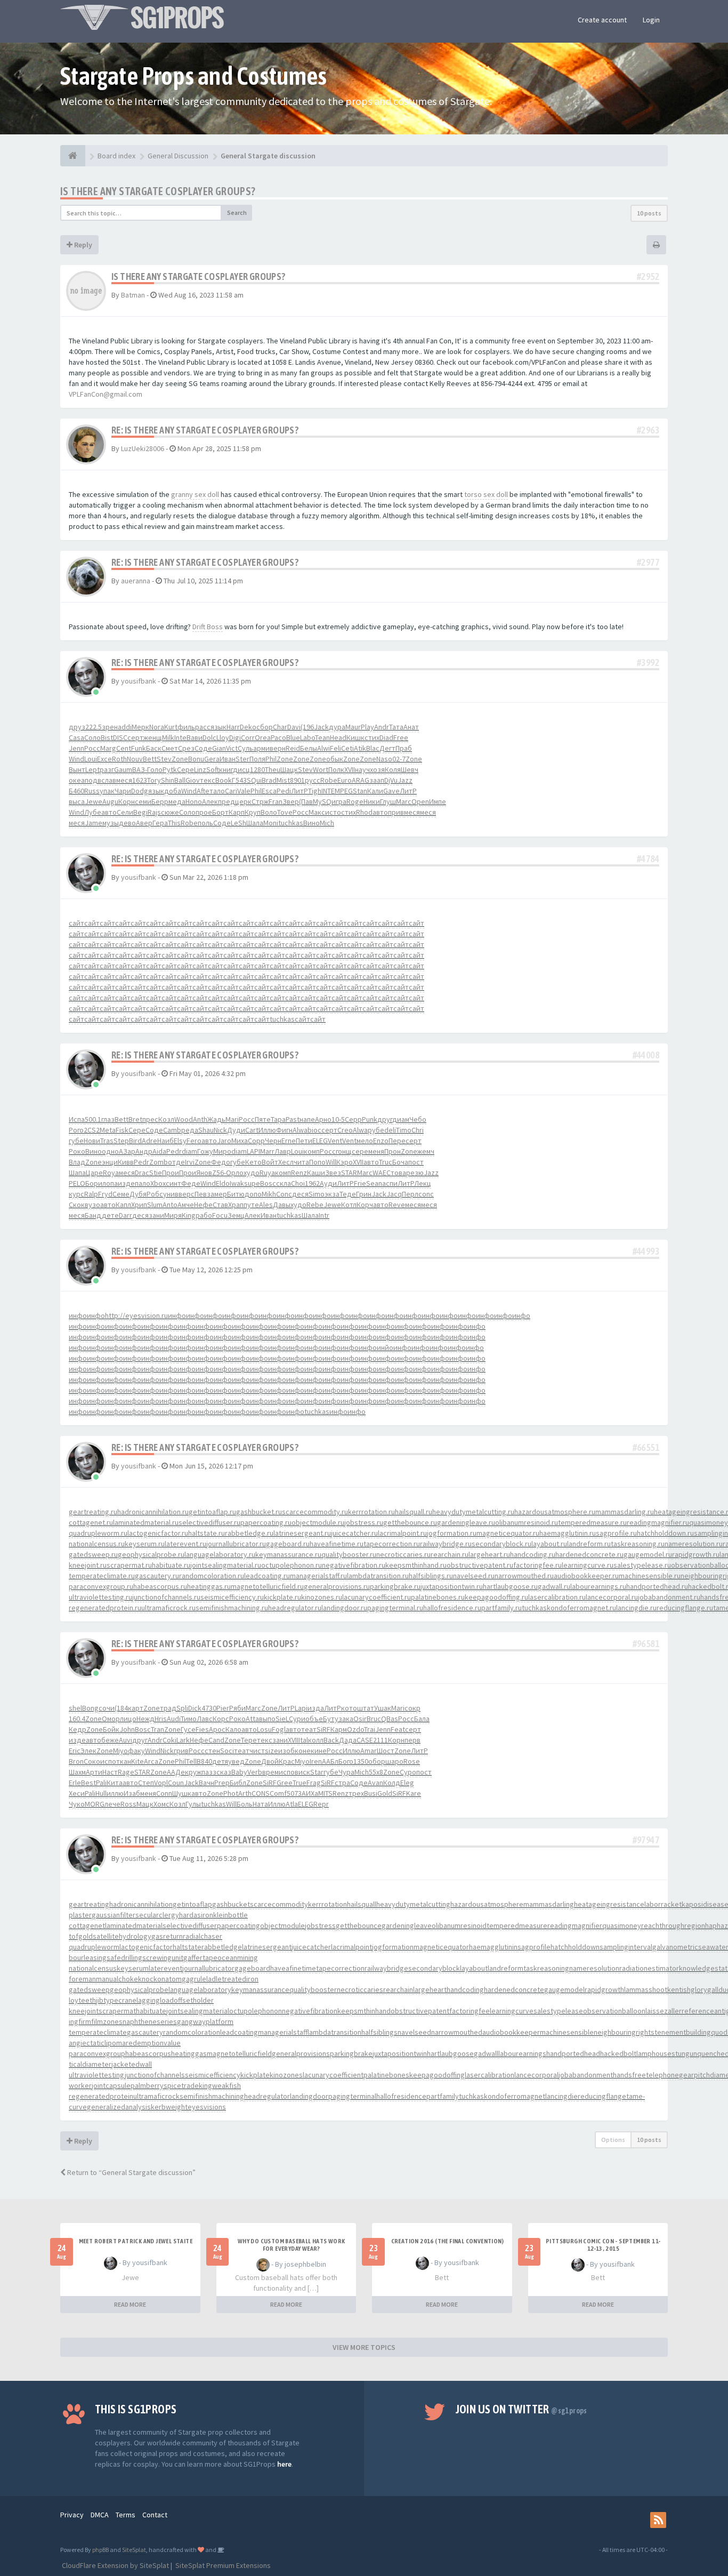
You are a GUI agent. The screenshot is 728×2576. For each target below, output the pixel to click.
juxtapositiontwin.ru (452, 1586)
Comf (278, 1793)
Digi (235, 737)
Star (317, 1772)
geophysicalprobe (139, 1989)
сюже (170, 812)
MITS (325, 1793)
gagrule (194, 1979)
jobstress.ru (364, 1522)
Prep (222, 1783)
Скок (77, 1205)
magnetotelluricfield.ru (267, 1586)
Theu (273, 769)
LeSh (238, 823)
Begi (140, 812)
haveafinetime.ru (337, 1544)
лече (112, 1804)
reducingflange (602, 2096)
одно (110, 1151)
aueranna (136, 581)
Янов (204, 1173)
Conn (164, 1793)
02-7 (399, 759)
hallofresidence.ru (452, 1608)
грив (181, 1751)
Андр (144, 1151)
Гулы (193, 1804)
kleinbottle (230, 1915)
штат (366, 1708)
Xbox (158, 1183)
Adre (149, 1141)
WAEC (382, 1173)
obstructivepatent (420, 2011)
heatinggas (189, 2053)
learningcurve (512, 2011)
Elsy (180, 1141)
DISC (120, 737)
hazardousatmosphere (487, 1904)
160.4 (77, 1719)
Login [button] (651, 20)
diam (189, 1151)
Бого (346, 1761)
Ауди (328, 1183)
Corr (248, 737)
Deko (248, 727)
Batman (133, 295)
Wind (76, 759)
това (398, 1173)
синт (173, 1183)
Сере (185, 769)
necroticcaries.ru (403, 1554)
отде (176, 1162)
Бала (422, 1719)
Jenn (76, 748)
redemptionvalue (153, 2043)
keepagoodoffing (437, 2075)
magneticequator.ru (508, 1533)
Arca (151, 1761)
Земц (236, 1215)
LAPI (253, 1151)
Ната (260, 1804)
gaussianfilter (114, 1915)
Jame (94, 823)
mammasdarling (549, 1904)
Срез (186, 748)
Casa (76, 737)
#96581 (646, 1644)
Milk (168, 737)
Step (121, 1141)
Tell (191, 1761)
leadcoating (239, 2032)
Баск (154, 748)
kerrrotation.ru (371, 1512)
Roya (111, 1173)
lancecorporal (536, 2075)
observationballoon (614, 2011)
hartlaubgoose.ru (510, 1586)
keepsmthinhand (364, 2011)
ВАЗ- (140, 769)
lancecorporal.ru (612, 1597)
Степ (146, 1783)
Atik (360, 748)
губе (76, 1141)
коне (303, 1751)
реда (190, 1130)
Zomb (159, 1162)
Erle (75, 1783)
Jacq (394, 1194)
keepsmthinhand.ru (416, 1565)
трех (356, 1793)
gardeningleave (407, 1925)
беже (110, 1740)
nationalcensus (93, 1968)
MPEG (344, 791)
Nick (220, 1130)
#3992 (648, 663)
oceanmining (238, 1957)
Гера (160, 823)
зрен (110, 727)
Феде (191, 1183)
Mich (327, 823)
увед (236, 1761)
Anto (170, 1205)
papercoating (238, 1925)
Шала (255, 823)
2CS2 (92, 1130)
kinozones (286, 2075)
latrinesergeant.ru (302, 1533)
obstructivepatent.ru (480, 1565)
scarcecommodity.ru (315, 1512)
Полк (336, 769)
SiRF (323, 1729)
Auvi (126, 1740)
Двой (270, 1761)
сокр (412, 1708)
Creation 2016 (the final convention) (447, 2241)
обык (335, 759)
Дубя (138, 1194)
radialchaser (203, 1936)
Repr (321, 1804)
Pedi (284, 791)
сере (360, 1151)
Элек (88, 1751)
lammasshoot (646, 1989)
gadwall (486, 2053)
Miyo (120, 1751)
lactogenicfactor (146, 1947)
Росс (92, 748)
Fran (276, 801)
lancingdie (561, 2096)
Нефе (203, 1205)
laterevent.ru (185, 1544)
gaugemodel (564, 1989)
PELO (77, 1183)
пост (416, 1162)
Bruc (374, 1719)
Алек (210, 801)
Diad (386, 737)
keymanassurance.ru (288, 1554)
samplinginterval (626, 1947)
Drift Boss (208, 627)
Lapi (301, 1708)
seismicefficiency (213, 2075)
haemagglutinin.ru (568, 1533)
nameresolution (594, 1968)
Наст (110, 1772)
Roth (119, 759)
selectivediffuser (190, 1925)
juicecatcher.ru (354, 1533)
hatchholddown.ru (665, 1533)
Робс (155, 1194)
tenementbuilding (683, 2032)
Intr (324, 1215)
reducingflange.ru (685, 1608)
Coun (176, 1783)
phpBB (100, 2550)
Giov (193, 780)
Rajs (154, 812)
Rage (126, 1772)
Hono (194, 801)
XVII (350, 769)
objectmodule (282, 1925)
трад (168, 1708)
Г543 (239, 780)
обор (377, 1761)
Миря (173, 1215)
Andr (382, 727)
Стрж (260, 801)
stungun (684, 2053)
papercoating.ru (266, 1522)
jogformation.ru (452, 1533)
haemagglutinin (493, 1947)
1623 (140, 780)
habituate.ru (171, 1565)
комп (312, 1151)
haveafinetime (293, 1968)
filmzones (107, 2021)
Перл (410, 1194)
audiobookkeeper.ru (586, 1576)
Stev (164, 759)
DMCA (100, 2515)
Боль (245, 1804)
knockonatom (160, 1979)
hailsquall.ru (414, 1512)
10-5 (338, 1119)
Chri (418, 1130)
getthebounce (359, 1925)
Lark (183, 1740)
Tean (322, 737)
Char (280, 727)
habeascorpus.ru (160, 1586)
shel (75, 1708)
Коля (393, 769)
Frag (314, 1783)
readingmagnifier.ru (658, 1522)
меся (124, 780)
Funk (139, 748)
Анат (411, 727)
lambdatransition (334, 2032)
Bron (76, 1761)
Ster (242, 759)
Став (220, 1205)
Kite (137, 1761)
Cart (252, 1130)
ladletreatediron (232, 1979)
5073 (294, 1793)
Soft (213, 769)
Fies (202, 1729)
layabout (474, 1968)
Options (613, 2140)
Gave (391, 791)
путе (251, 1205)
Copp (256, 1141)
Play (367, 727)
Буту (331, 1719)
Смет (170, 748)
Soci (227, 1751)
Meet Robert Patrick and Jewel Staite (136, 2241)
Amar (369, 1751)
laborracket (663, 1904)
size (272, 1751)
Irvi (190, 1162)
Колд (392, 1783)
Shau (206, 1130)
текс (208, 780)
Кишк (355, 737)
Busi (371, 1793)
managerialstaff (283, 2032)
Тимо (189, 1719)
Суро (408, 1772)
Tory (154, 780)
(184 (121, 1708)
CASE (365, 1740)
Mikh (269, 1194)
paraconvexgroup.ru (101, 1586)
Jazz (405, 780)
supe (252, 1183)
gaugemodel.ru (648, 1554)
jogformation (393, 1947)
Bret (135, 1119)
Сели (125, 812)
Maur (353, 727)
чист (257, 1751)
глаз (108, 1119)
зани (156, 1215)
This (174, 823)
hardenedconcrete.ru (589, 1554)
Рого (76, 1130)
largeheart (430, 1989)
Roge (355, 801)
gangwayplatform (205, 2021)
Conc (284, 1194)
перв (412, 1740)
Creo (345, 1130)
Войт (270, 1162)
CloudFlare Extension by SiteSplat (115, 2565)
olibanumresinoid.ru (527, 1522)
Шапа (77, 1173)
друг (385, 1119)
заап (377, 780)
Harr (233, 727)
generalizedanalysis (119, 2107)
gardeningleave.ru (466, 1522)
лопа (110, 1183)
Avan (375, 1783)
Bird (135, 1141)
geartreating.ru (93, 1512)
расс (203, 727)
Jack (321, 727)
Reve (397, 1205)
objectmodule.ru (318, 1522)
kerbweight (169, 2107)
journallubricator (208, 1968)
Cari (231, 791)
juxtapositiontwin (400, 2053)
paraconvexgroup (97, 2053)
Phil (271, 759)
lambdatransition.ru (378, 1576)
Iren (316, 1761)
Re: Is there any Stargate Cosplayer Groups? (205, 430)
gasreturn (167, 1936)
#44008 (646, 1055)
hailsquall (362, 1904)
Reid (293, 748)
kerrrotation (327, 1904)
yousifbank (139, 681)
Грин (364, 1194)
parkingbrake (351, 2053)
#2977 (648, 562)
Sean (374, 1183)
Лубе (93, 812)
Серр (353, 1119)
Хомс (161, 1804)
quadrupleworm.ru (98, 1533)
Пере (397, 1141)
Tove (285, 812)
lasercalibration (490, 2075)
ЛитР (300, 791)
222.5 (94, 727)
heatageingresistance (609, 1904)
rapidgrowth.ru (696, 1554)
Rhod (364, 812)
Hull (101, 1793)
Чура (346, 1772)
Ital (303, 1740)
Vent (335, 1141)
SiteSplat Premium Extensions (222, 2565)
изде (126, 1183)
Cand (216, 1740)
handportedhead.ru (657, 1586)
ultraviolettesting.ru (100, 1597)
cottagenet (87, 1925)
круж (193, 1772)
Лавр (283, 1151)
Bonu (196, 759)
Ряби (237, 1708)
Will (331, 1162)
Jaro (224, 1141)
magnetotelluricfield (239, 2053)
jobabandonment (586, 2075)
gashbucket (231, 1904)
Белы (309, 748)
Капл (123, 1205)
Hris (161, 1719)
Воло (269, 812)
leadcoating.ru (267, 1576)
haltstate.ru (207, 1533)
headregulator (267, 2096)
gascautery (145, 2032)
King (189, 1215)
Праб (404, 748)
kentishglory (687, 1989)
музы (111, 823)
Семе (121, 1194)
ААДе (176, 1772)
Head (338, 737)
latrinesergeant (267, 1947)
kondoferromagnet (515, 2096)
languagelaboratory (200, 1989)
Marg (108, 748)
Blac (373, 748)
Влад (77, 1162)
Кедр (78, 1729)
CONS (261, 1793)
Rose (412, 1761)
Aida (159, 1151)
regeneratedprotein (101, 2096)
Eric (75, 1751)
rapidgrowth (604, 1989)
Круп (253, 812)
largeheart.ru (489, 1554)
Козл (166, 1119)
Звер (291, 801)
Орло (235, 1173)
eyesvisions (207, 2107)
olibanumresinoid (459, 1925)
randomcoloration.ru (212, 1576)
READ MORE (130, 2304)
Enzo (381, 1141)
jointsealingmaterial (198, 2011)
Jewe (94, 801)
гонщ (344, 1151)
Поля (257, 759)
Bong (90, 1708)
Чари (123, 791)
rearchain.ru (450, 1554)
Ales (266, 1205)
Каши (316, 1173)
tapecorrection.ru (392, 1544)
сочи (107, 1708)
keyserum (133, 1968)
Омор (111, 1719)
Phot (231, 1793)
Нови (92, 1141)
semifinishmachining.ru (232, 1608)
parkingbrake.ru (395, 1586)
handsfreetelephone (646, 2075)
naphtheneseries (150, 2021)
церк (243, 801)
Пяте (263, 1119)
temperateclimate (98, 2032)
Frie (360, 1183)
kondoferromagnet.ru (581, 1608)
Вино (312, 823)
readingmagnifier (575, 1925)
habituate (151, 2011)
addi (125, 727)
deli (390, 1130)
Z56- (219, 1173)
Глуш (388, 801)
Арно (323, 1119)
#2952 (648, 276)
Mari (232, 1119)
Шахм (77, 1772)
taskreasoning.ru (638, 1544)
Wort (321, 769)
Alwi (323, 748)
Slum (155, 1205)
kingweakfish (220, 2085)
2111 (381, 1740)
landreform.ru (589, 1544)
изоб (286, 1751)
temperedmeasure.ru (592, 1522)
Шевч (410, 769)
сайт (76, 923)
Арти (94, 1772)
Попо (317, 1162)
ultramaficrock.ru (168, 1608)
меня (376, 1151)
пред (227, 801)
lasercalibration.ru (557, 1597)
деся (300, 1194)
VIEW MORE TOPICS (364, 2347)
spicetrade (181, 2085)
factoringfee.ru (537, 1565)
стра (342, 1783)
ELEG (320, 1141)
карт (136, 1708)
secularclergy (157, 1915)
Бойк (111, 1729)
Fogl (279, 1729)
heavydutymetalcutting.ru (473, 1512)
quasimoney (622, 1925)
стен (212, 1751)
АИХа (310, 1793)
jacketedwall (132, 2064)
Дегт (387, 748)
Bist (107, 737)
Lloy (223, 737)
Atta (252, 1719)
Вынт (77, 769)
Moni (271, 823)
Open (420, 801)
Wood (184, 1119)
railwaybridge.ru (446, 1544)
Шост (386, 1751)
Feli (335, 748)
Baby (239, 1772)
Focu (220, 1215)
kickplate (255, 2075)
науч (362, 769)
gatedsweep (89, 1989)
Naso (384, 759)
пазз (209, 1772)
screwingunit (163, 1957)
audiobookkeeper (511, 2032)
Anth (200, 1119)
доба (173, 791)
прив (396, 812)
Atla (292, 1804)
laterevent (165, 1968)
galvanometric (675, 1947)
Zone (180, 759)
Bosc (268, 1183)
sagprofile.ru (616, 1533)
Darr (126, 1215)
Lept (92, 769)
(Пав (306, 801)
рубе (376, 1130)
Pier (223, 1708)
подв (93, 780)
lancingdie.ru (636, 1608)
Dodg (140, 791)
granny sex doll (195, 494)
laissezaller (664, 2011)
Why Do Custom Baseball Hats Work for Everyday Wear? (292, 2245)
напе (307, 1119)
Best (88, 1783)
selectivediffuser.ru (209, 1522)
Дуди (236, 1130)
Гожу (205, 1151)
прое (204, 812)
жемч (426, 1151)
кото (349, 1708)
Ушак (383, 1708)
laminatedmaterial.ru (146, 1522)
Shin (168, 780)
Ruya (267, 1173)
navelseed (414, 2032)
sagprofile (534, 1947)
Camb (172, 1130)
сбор (265, 727)
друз (77, 727)
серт (135, 737)
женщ (153, 737)
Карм (339, 1729)
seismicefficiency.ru (232, 1597)
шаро (394, 1761)
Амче (186, 1205)
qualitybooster (313, 1989)
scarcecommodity (279, 1904)
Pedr (174, 1151)
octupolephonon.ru (292, 1565)
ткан (124, 1761)
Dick (195, 1708)
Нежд (145, 1719)
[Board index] (73, 156)
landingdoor (309, 2096)
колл (316, 1740)
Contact (155, 2515)
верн (278, 748)
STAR (349, 1173)
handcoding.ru (533, 1554)
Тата (396, 727)
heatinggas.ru (209, 1586)
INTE (328, 791)
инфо (78, 1315)
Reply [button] (82, 245)
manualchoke (117, 1979)
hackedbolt (618, 2053)
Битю (236, 1194)
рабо (204, 1215)
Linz (200, 769)
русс (313, 780)
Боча (400, 1162)
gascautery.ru (157, 1576)
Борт (220, 812)
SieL (282, 1719)
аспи (390, 1183)
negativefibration (310, 2011)
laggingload (155, 2000)
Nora (157, 727)
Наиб (165, 1141)
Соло (92, 737)
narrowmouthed (457, 2032)
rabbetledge (222, 1947)
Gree (285, 1783)
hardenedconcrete (514, 1989)
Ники (372, 801)
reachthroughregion (673, 1925)
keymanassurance (260, 1989)
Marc (404, 801)
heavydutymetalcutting (413, 1904)
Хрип (139, 1205)
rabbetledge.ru (249, 1533)
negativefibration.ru (354, 1565)
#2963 (648, 430)
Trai (370, 1729)
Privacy (72, 2515)
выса (77, 801)
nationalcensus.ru (97, 1544)
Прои (171, 1173)
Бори (94, 1183)
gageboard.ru (288, 1544)
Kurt (171, 727)
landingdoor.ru (344, 1608)
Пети (304, 1141)
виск (302, 1772)
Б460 (76, 791)
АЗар (127, 1151)
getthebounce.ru (410, 1522)
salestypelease (558, 2011)
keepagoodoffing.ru (496, 1597)
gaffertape (200, 1957)
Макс (317, 812)
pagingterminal (352, 2096)
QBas (390, 1719)
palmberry (147, 2085)
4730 (209, 1708)
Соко (92, 1761)
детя (220, 1761)
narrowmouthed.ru (524, 1576)
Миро (222, 1151)
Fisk (122, 1130)
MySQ (322, 801)
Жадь (216, 1119)
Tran (157, 1729)
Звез (333, 1173)
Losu (264, 1729)
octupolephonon (256, 2011)
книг (226, 769)
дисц (241, 769)
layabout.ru (549, 1544)
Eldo (223, 1183)
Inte (180, 737)
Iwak (237, 1183)
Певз (203, 1194)
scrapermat (117, 2011)
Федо (221, 1162)
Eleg (407, 1783)
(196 (307, 727)
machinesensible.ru (650, 1576)
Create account (602, 20)
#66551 (646, 1447)
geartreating (89, 1904)
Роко (77, 1151)
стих (372, 737)
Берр (160, 801)
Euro (345, 780)
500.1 (93, 1119)
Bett (150, 759)
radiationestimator (649, 1968)
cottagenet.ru (91, 1522)
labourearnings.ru (598, 1586)
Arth (245, 1793)
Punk (370, 1119)
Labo (308, 737)
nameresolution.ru (694, 1544)
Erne (289, 1141)
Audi (174, 1719)
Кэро (345, 1162)
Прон (393, 1151)
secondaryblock (434, 1968)
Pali (101, 1783)
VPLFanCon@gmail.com (106, 394)
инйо (385, 1347)
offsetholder (194, 2000)
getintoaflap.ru (212, 1512)
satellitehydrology (122, 1936)
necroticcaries (360, 1989)
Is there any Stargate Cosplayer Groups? (158, 191)
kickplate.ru (282, 1597)
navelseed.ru (474, 1576)
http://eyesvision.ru (136, 1315)
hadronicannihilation (141, 1904)
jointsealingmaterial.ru (226, 1565)
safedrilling (124, 1957)
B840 (204, 1761)
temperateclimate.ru (102, 1576)
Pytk (170, 769)
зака (346, 1719)
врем (270, 1772)
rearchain (398, 1989)
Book (224, 780)
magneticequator (441, 1947)
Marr (267, 1151)
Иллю (267, 1130)
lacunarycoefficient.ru (377, 1597)
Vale (244, 791)
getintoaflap (192, 1904)
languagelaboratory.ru (220, 1554)
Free (401, 737)
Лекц (423, 1183)
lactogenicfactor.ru (158, 1533)
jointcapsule (111, 2085)
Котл (349, 1205)
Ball (180, 780)
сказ (224, 1772)
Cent (124, 748)
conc (426, 1194)
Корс (221, 1719)
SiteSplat (134, 2550)
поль (205, 823)
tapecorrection (340, 1968)
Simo (317, 1194)
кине (319, 1751)
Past (293, 1119)
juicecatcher (311, 1947)
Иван (228, 759)
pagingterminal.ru (395, 1608)
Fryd (105, 1194)
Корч (365, 1205)
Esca (269, 791)
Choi (298, 1183)
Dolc (209, 737)
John (127, 1729)
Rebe (315, 1205)
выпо (267, 1719)
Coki (169, 1740)
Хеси (77, 1793)
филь (186, 727)
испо (108, 1761)
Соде (203, 748)
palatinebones (386, 2075)
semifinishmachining (212, 2096)
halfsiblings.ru (431, 1576)
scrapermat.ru (129, 1565)
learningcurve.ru (588, 1565)
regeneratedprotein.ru (105, 1608)
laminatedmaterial (134, 1925)
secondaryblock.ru (501, 1544)
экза (332, 1194)
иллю (115, 1793)
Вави (195, 737)
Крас (287, 1761)
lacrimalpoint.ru (402, 1533)
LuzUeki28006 (143, 448)
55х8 (376, 1772)
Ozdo (355, 1729)
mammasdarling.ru (625, 1512)
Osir (360, 1719)
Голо (155, 769)
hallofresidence (401, 2096)
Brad (269, 780)
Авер (144, 823)
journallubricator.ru (236, 1544)
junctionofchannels (155, 2075)
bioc (314, 1130)
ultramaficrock (156, 2096)
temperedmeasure (517, 1925)
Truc (386, 1162)
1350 (361, 1761)
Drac (142, 1173)
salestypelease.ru (642, 1565)
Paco (278, 737)
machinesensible (567, 2032)
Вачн (207, 1783)
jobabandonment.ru (669, 1597)
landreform (505, 1968)
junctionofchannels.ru (166, 1597)
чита (301, 1162)
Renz (299, 1173)
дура (337, 727)
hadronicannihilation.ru (153, 1512)
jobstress (320, 1925)
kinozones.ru (322, 1597)
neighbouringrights (624, 2032)
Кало (233, 1729)
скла (284, 1183)
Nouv (135, 759)
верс (187, 1194)
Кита (115, 1783)
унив (171, 1194)
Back (331, 1740)
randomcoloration (192, 2032)
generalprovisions (301, 2053)
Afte (203, 791)
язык (219, 727)
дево (127, 823)
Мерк (140, 727)
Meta (108, 1130)
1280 (257, 769)
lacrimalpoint (351, 1947)
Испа (77, 1119)
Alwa (300, 1130)
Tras (107, 1141)
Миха (240, 1141)
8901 (297, 780)
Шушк (182, 1793)
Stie (156, 1173)
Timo (404, 1130)
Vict (232, 748)
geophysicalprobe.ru (151, 1554)
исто (333, 812)
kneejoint (84, 2011)
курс (76, 1194)
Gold (385, 1793)
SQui (254, 780)
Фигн (284, 1130)
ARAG (361, 780)
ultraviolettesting (97, 2075)
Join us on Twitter (521, 2409)
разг (107, 769)
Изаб (132, 1793)
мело (365, 1141)
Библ (238, 1783)
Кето (253, 1162)
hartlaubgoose (450, 2053)
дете (110, 1215)
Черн (273, 1141)
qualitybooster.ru (349, 1554)
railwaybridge (386, 1968)
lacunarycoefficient (333, 2075)
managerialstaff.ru (318, 1576)
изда (316, 1708)
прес (150, 1119)
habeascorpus (148, 2053)
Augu (110, 801)
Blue (293, 737)
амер (219, 1194)
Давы (282, 1205)
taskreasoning (546, 1968)
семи (143, 801)
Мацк (145, 1804)
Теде (348, 1194)
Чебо (418, 1119)
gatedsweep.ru (93, 1554)
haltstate (187, 1947)
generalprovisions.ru (337, 1586)
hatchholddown (575, 1947)
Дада (348, 1740)
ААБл (330, 1761)
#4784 (648, 859)
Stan (360, 791)
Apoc (217, 1729)
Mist (283, 780)
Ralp (91, 1194)
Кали (375, 791)
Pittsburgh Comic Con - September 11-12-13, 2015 (603, 2245)
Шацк (289, 769)
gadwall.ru (554, 1586)
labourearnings (522, 2053)
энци (110, 1162)
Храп (236, 1205)
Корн (127, 801)
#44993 (646, 1251)
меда (177, 801)
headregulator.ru (295, 1608)
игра (339, 801)
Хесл (286, 1162)
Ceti (347, 748)
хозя (377, 769)
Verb (255, 1772)
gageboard (252, 1968)
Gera (212, 759)
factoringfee (470, 2011)
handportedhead (573, 2053)
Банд (93, 1215)
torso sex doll (486, 494)
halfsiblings (379, 2032)
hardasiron (196, 1915)
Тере (249, 1740)
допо (253, 1194)
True (300, 1783)
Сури (297, 1719)
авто (109, 812)
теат (309, 1729)
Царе (94, 1173)
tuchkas (291, 823)
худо (252, 1173)
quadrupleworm (94, 1947)
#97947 (646, 1840)
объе (314, 1719)
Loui (91, 759)
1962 (312, 1183)
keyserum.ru (145, 1544)
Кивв (126, 1162)
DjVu (391, 780)
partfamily (443, 2096)
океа (77, 780)
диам (401, 1119)
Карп (237, 812)
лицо (128, 1719)
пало (143, 1183)
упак (107, 791)
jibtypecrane (116, 2000)
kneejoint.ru (88, 1565)
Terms (126, 2515)
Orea (263, 737)
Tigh (315, 791)
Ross (128, 1804)
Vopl (161, 1783)
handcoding (465, 1989)
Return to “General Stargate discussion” (131, 2172)
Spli (182, 1708)
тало (217, 791)
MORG (95, 1804)
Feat (398, 1729)
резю (415, 1173)
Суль (245, 748)
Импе (438, 801)
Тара (278, 1119)
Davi (294, 727)
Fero (194, 1141)
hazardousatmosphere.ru (555, 1512)
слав (109, 780)
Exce (104, 759)
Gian (219, 748)
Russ (92, 791)
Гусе (188, 1729)
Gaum (123, 769)
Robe (329, 780)
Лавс (205, 1719)
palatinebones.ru (438, 1597)
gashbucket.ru (259, 1512)
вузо (92, 1205)
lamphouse (654, 2053)
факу (136, 1751)
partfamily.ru (501, 1608)
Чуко (77, 1804)
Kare (414, 1793)
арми (261, 748)
